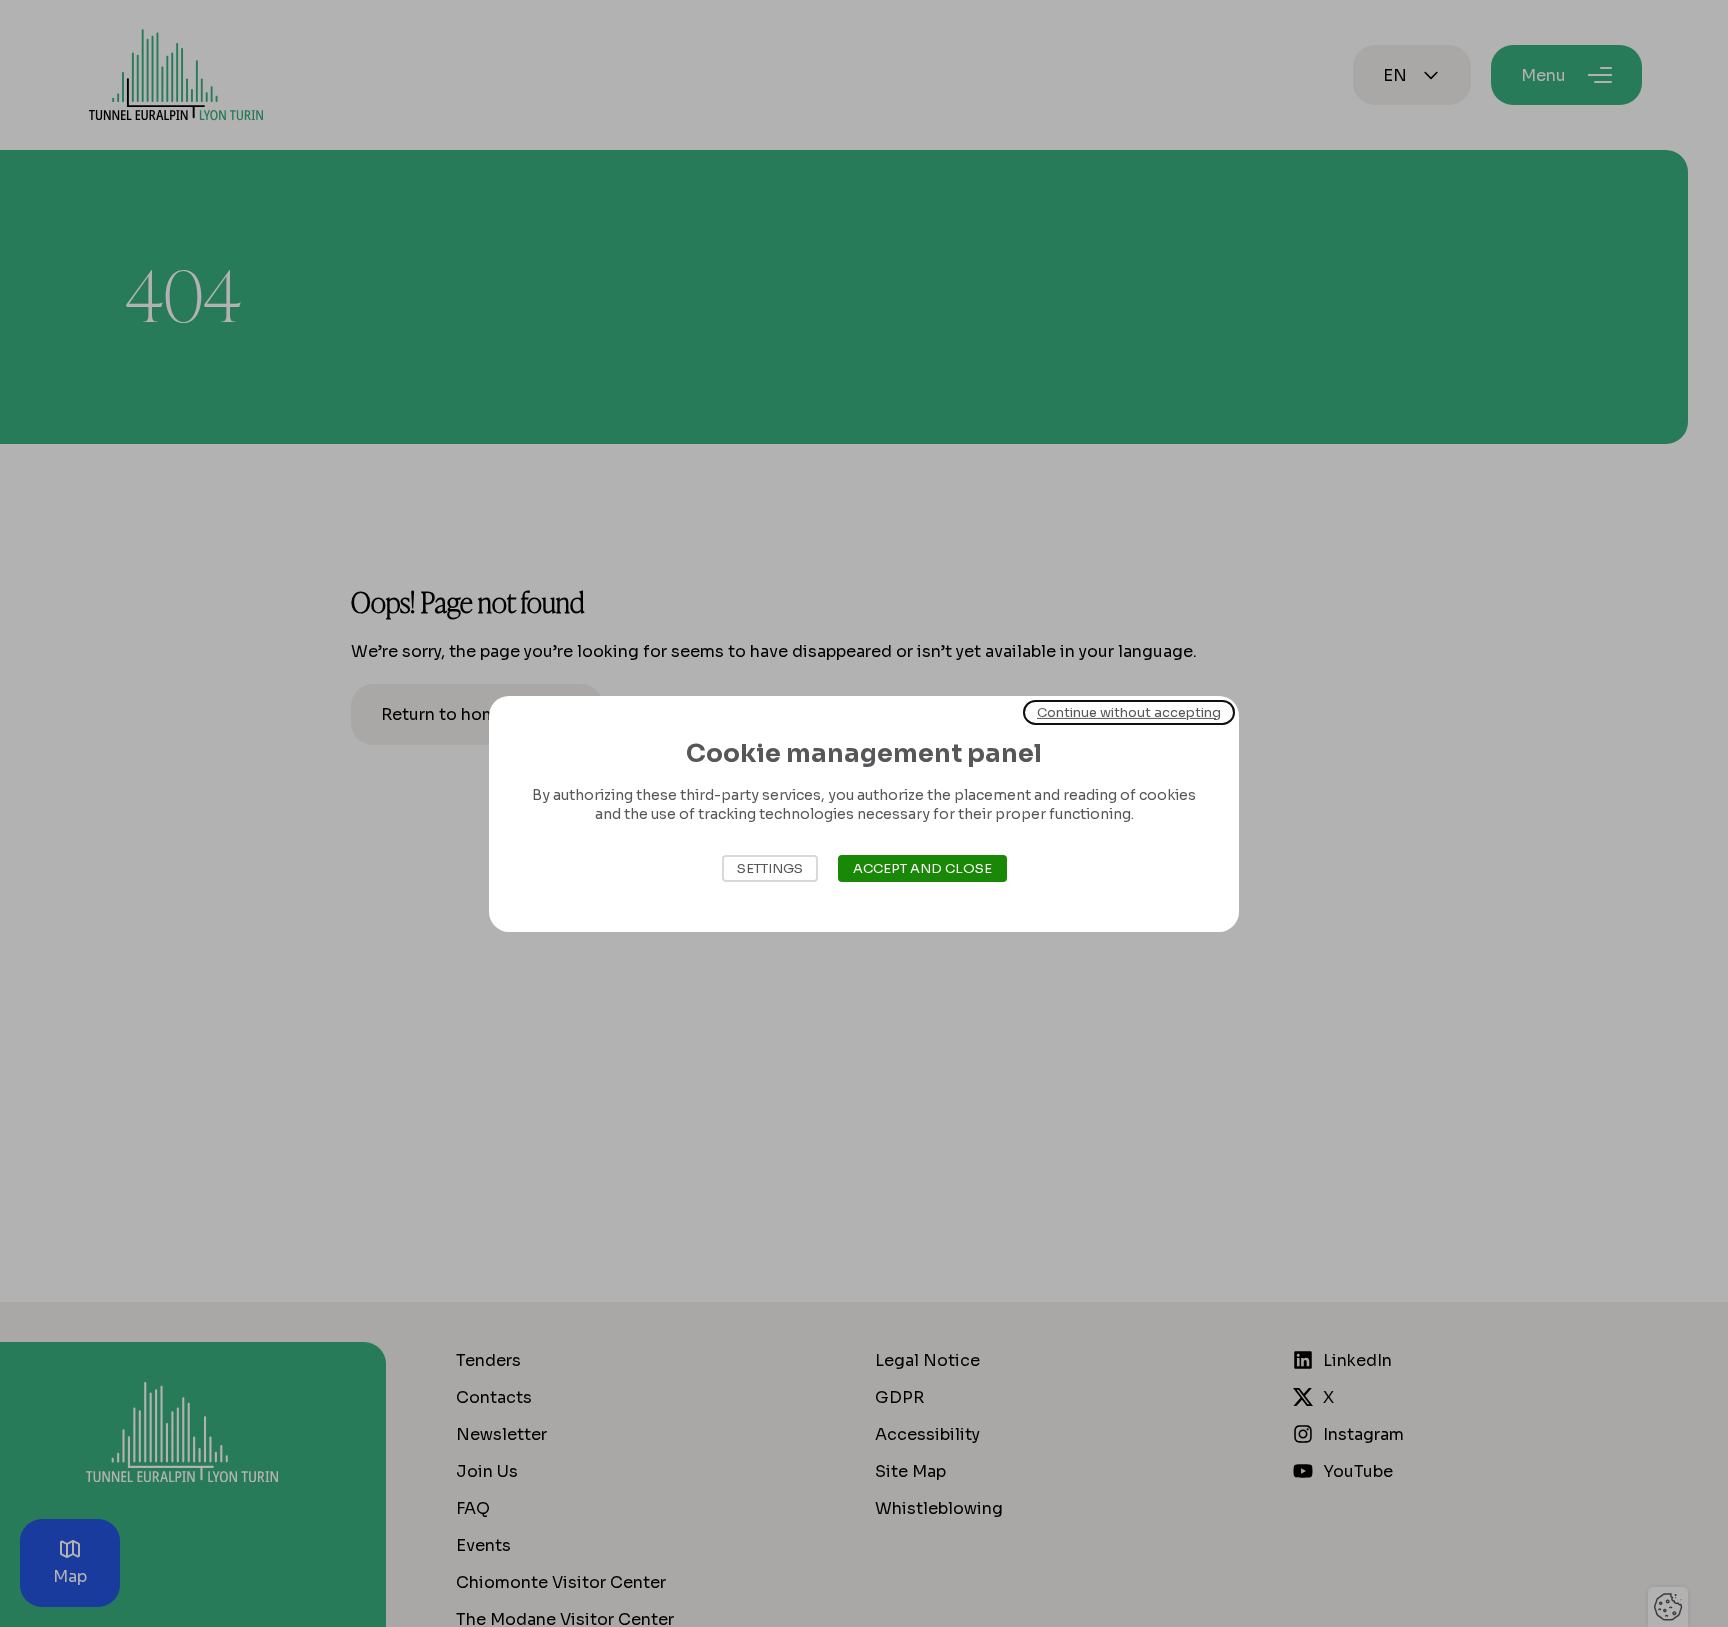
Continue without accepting (1129, 711)
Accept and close (922, 868)
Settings (770, 868)
